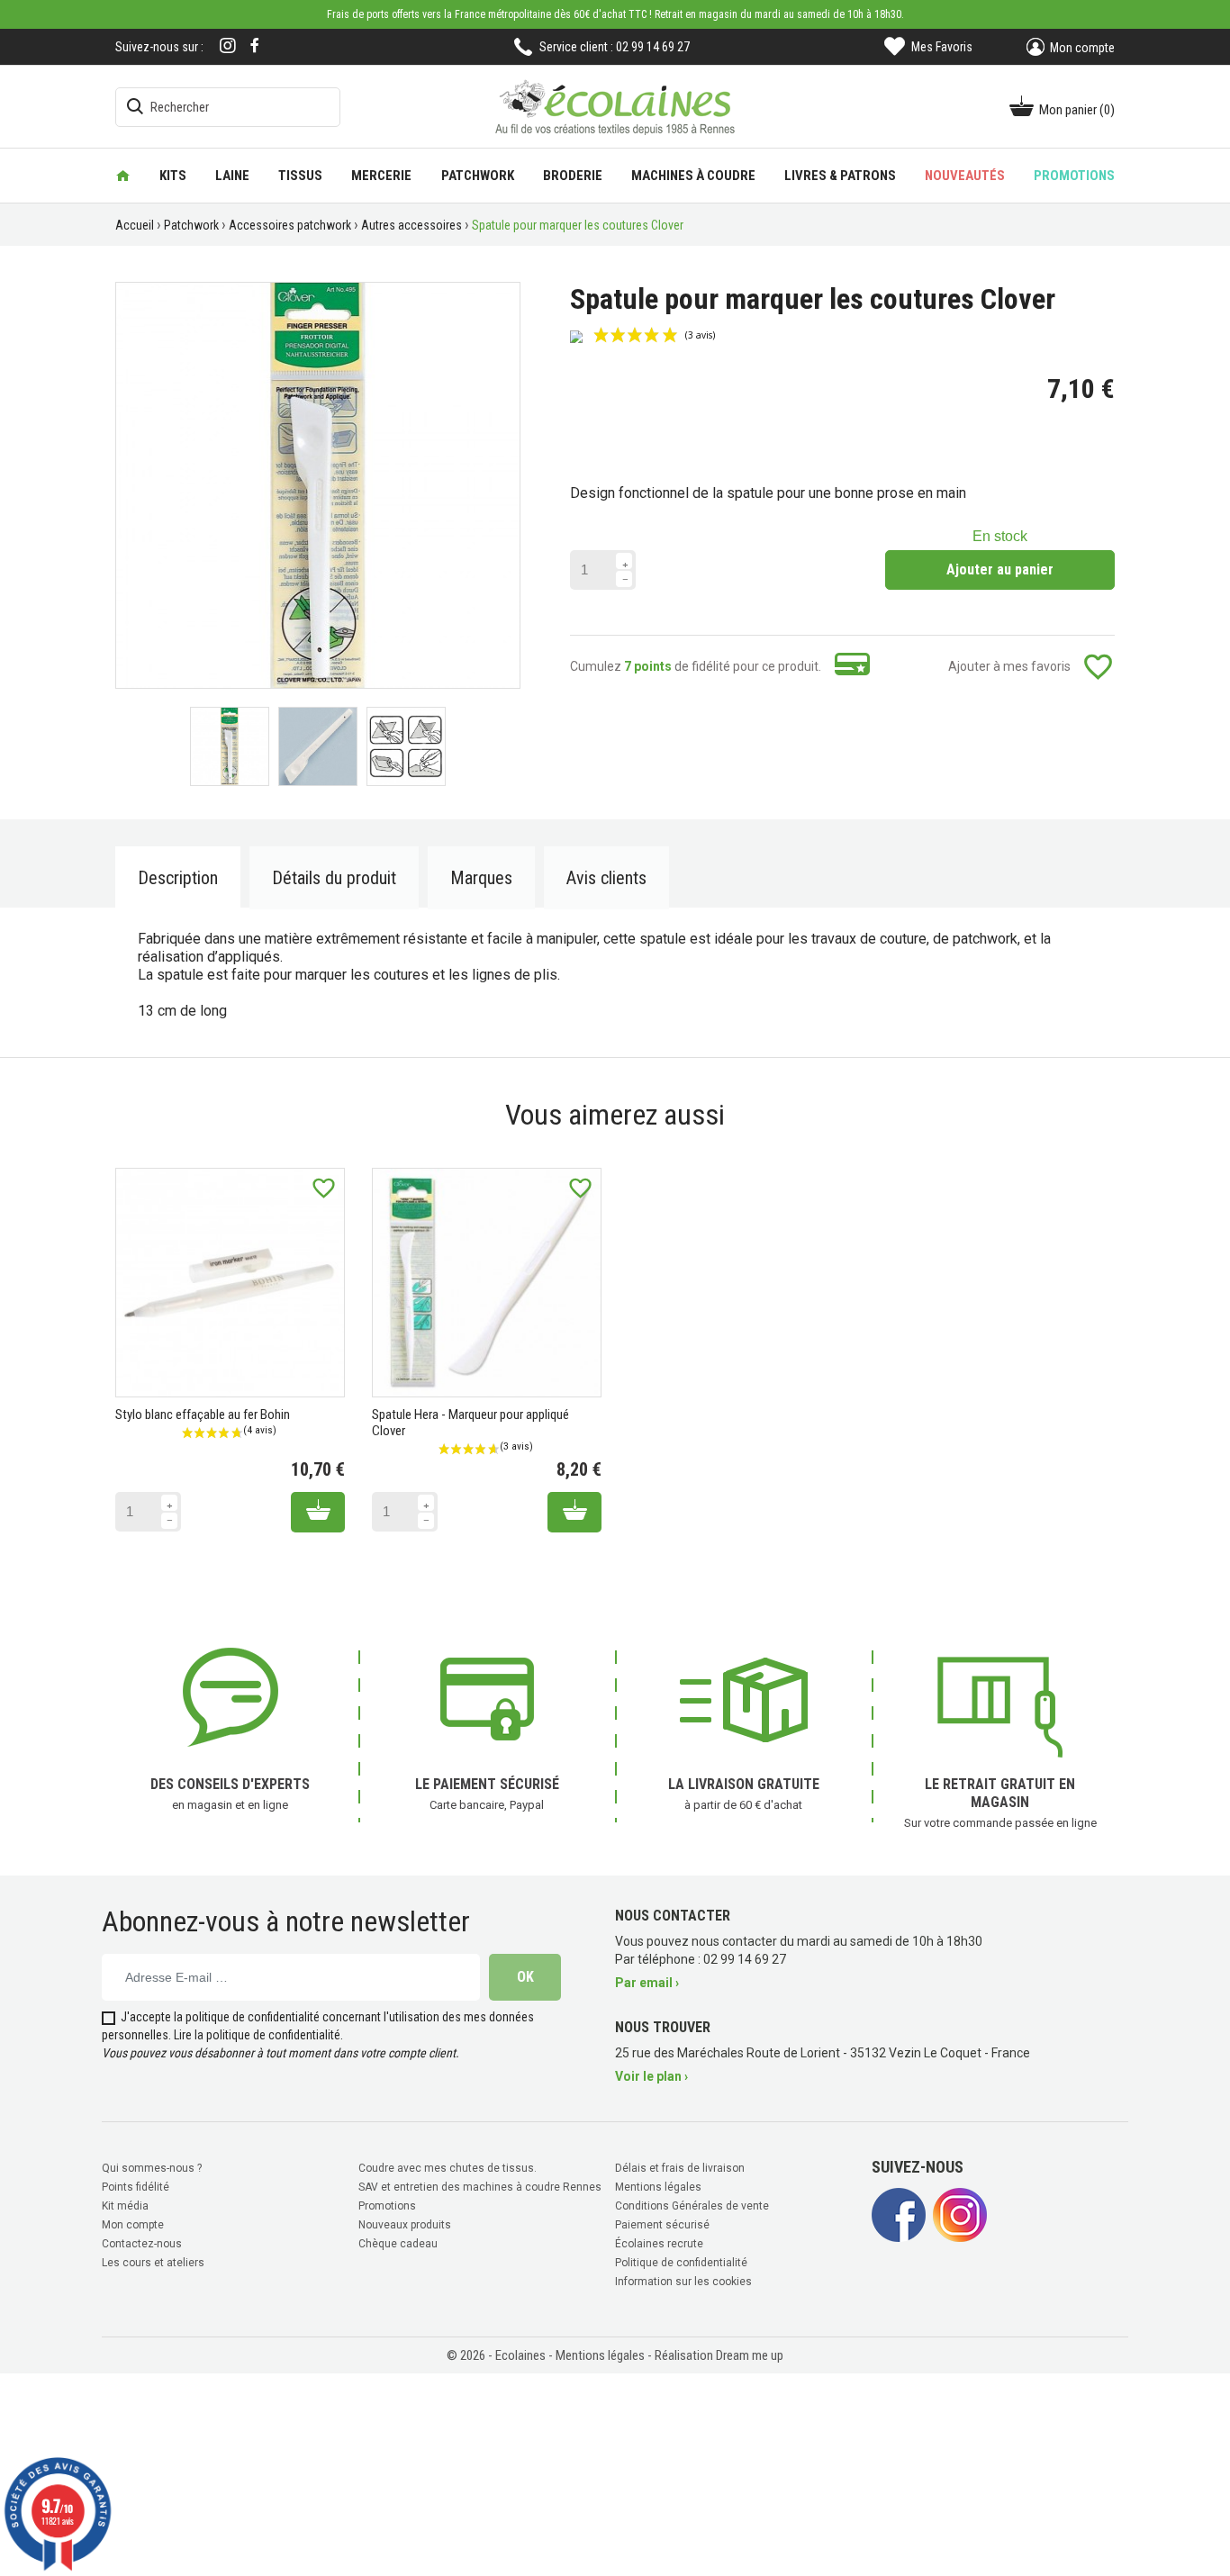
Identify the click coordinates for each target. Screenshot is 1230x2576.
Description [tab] (178, 878)
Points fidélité (136, 2187)
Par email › (647, 1983)
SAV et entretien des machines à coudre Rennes (480, 2187)
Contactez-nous (142, 2244)
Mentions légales (658, 2187)
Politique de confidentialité (681, 2263)
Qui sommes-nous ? (152, 2168)
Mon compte (133, 2225)
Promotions (387, 2206)
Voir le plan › (651, 2076)
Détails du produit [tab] (334, 878)
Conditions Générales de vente (692, 2206)
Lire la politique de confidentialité (257, 2035)
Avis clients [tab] (606, 878)
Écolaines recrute (659, 2244)
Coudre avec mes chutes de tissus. (448, 2168)
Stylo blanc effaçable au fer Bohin (203, 1415)
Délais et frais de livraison (680, 2168)
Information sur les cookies (683, 2282)
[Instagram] (228, 47)
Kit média (125, 2206)
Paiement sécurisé (662, 2225)
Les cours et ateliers (153, 2263)
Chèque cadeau (398, 2244)
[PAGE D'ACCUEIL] (123, 176)
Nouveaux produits (405, 2225)
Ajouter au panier (1000, 569)
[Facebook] (255, 45)
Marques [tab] (481, 878)
